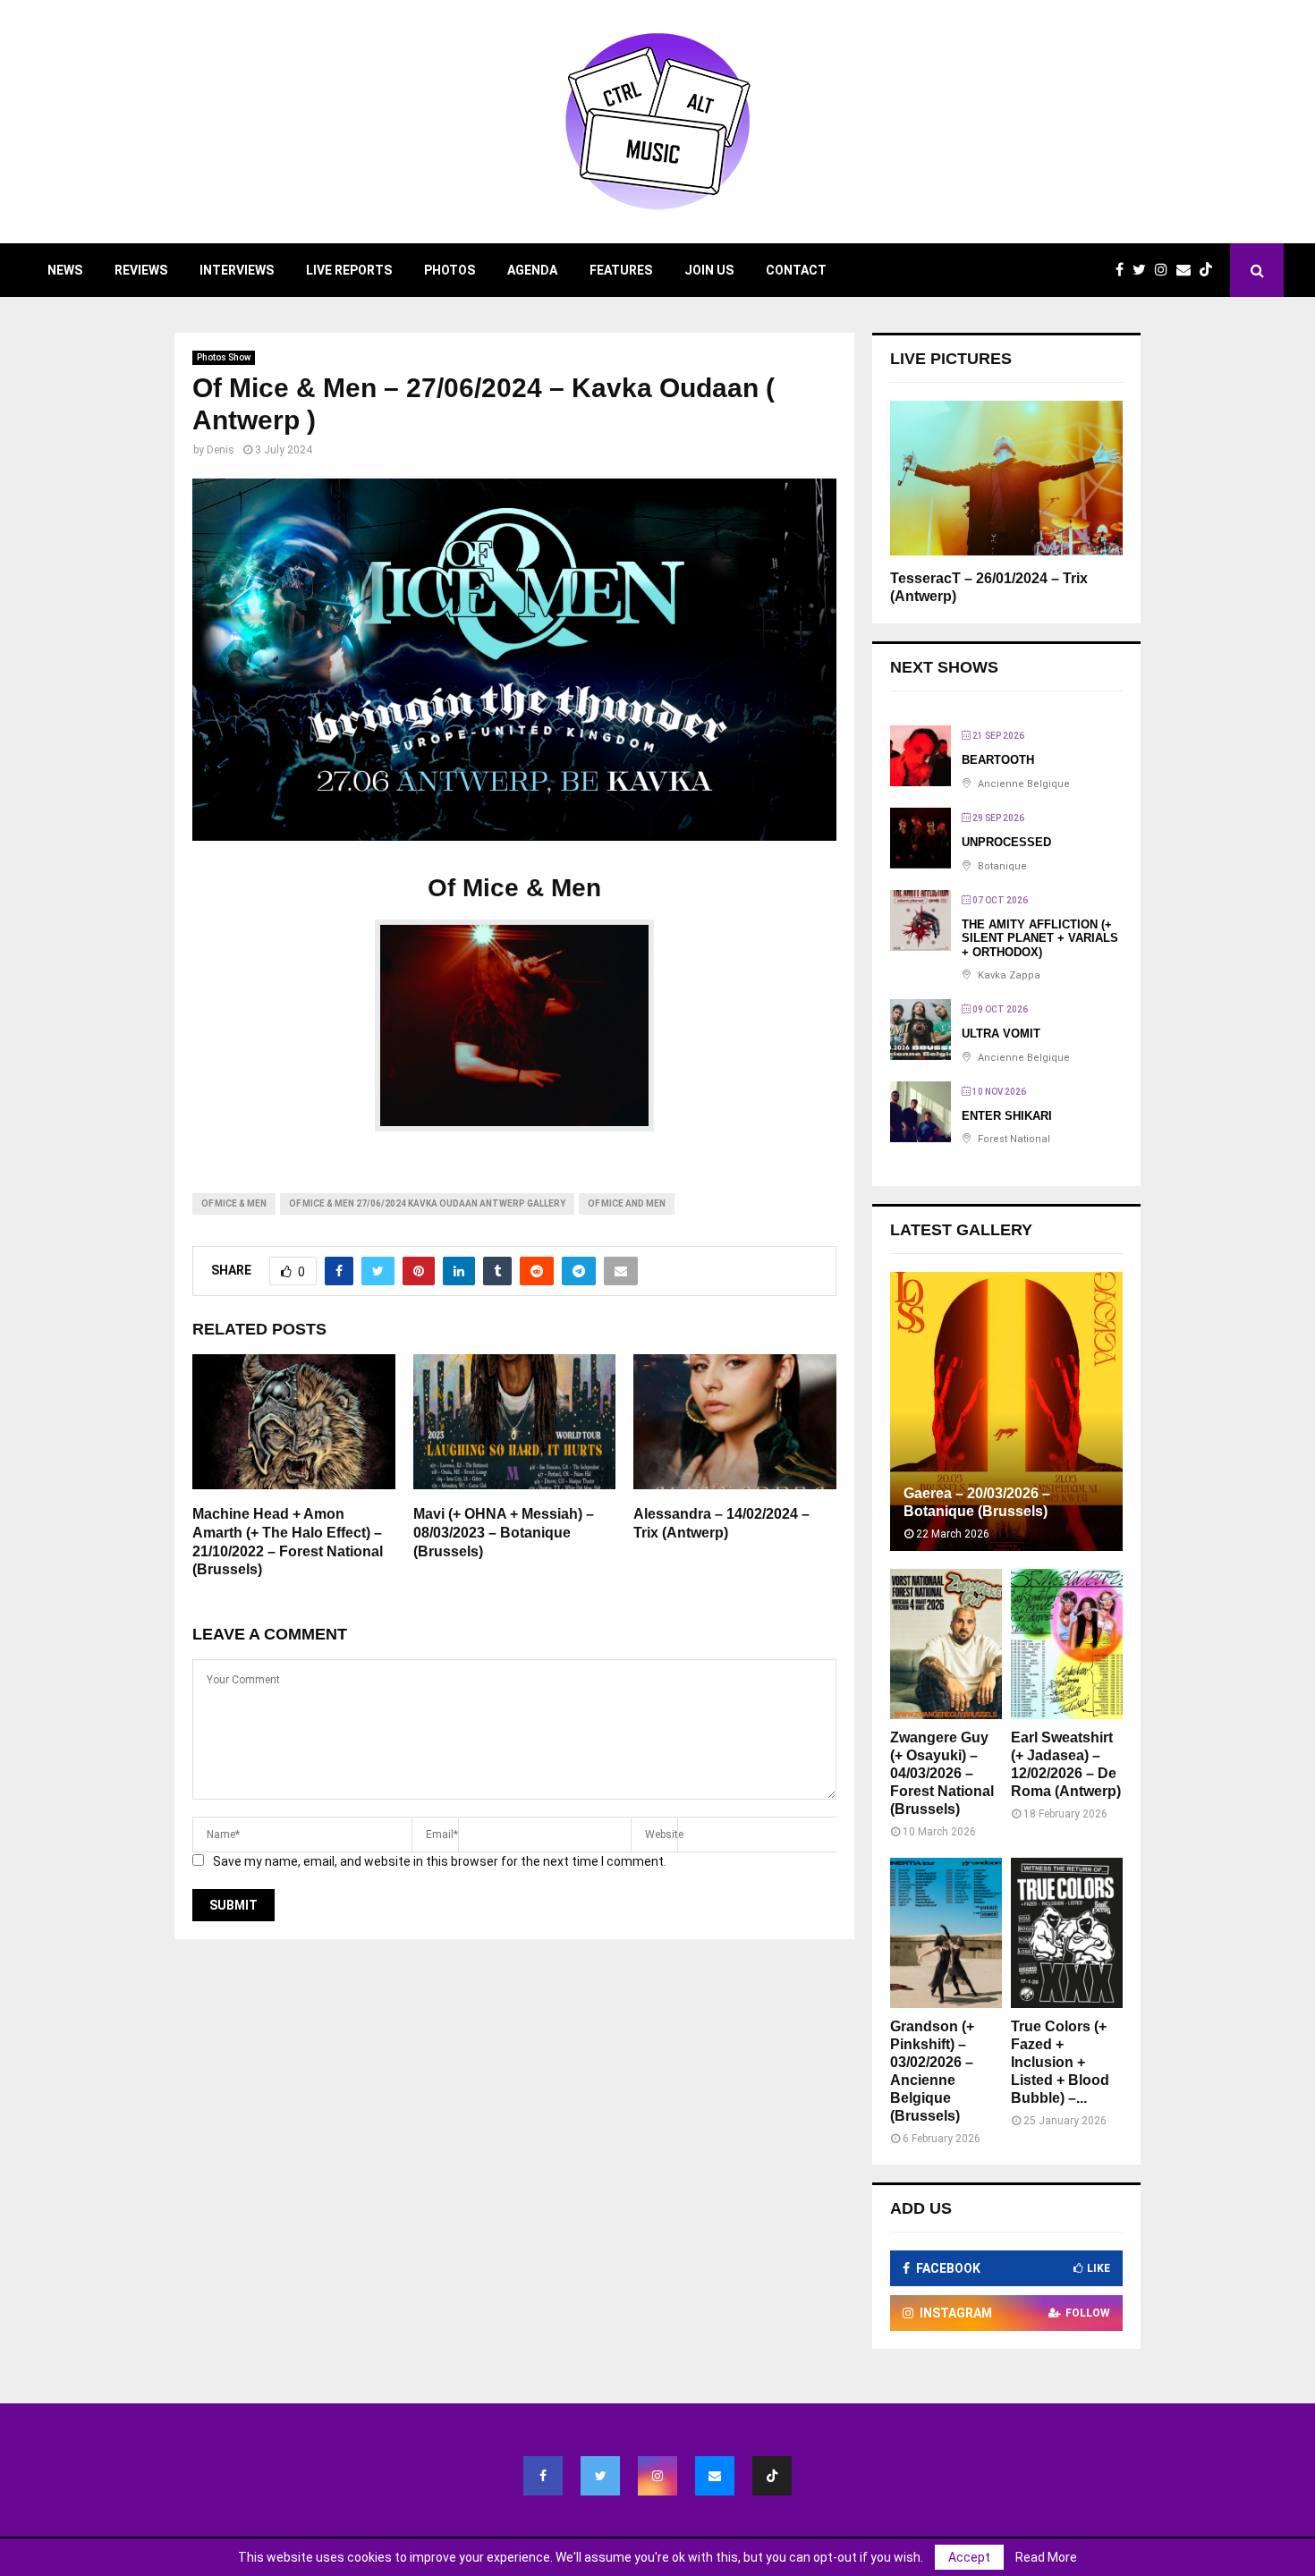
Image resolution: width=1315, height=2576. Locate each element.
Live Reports (349, 270)
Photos (450, 270)
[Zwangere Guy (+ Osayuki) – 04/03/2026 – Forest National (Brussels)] (946, 1644)
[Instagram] (1166, 270)
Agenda (532, 270)
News (65, 270)
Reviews (141, 270)
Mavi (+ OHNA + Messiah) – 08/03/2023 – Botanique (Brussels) (504, 1533)
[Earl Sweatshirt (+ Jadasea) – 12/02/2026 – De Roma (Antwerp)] (1067, 1644)
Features (621, 270)
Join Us (709, 270)
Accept (969, 2557)
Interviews (237, 270)
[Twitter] (1144, 270)
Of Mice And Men (627, 1203)
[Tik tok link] (1210, 270)
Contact (796, 270)
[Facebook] (1124, 270)
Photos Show (224, 357)
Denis (221, 450)
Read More (1046, 2557)
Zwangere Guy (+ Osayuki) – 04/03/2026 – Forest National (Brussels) (942, 1773)
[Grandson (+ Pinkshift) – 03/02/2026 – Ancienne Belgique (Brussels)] (946, 1933)
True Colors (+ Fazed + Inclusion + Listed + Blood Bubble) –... (1060, 2062)
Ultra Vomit (1001, 1034)
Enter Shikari (1007, 1116)
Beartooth (998, 760)
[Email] (1188, 270)
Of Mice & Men (234, 1203)
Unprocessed (1006, 842)
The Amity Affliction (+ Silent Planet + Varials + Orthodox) (1040, 938)
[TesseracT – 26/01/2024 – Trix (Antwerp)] (1006, 478)
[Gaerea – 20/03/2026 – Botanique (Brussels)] (1006, 1411)
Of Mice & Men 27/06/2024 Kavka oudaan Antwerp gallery (427, 1203)
